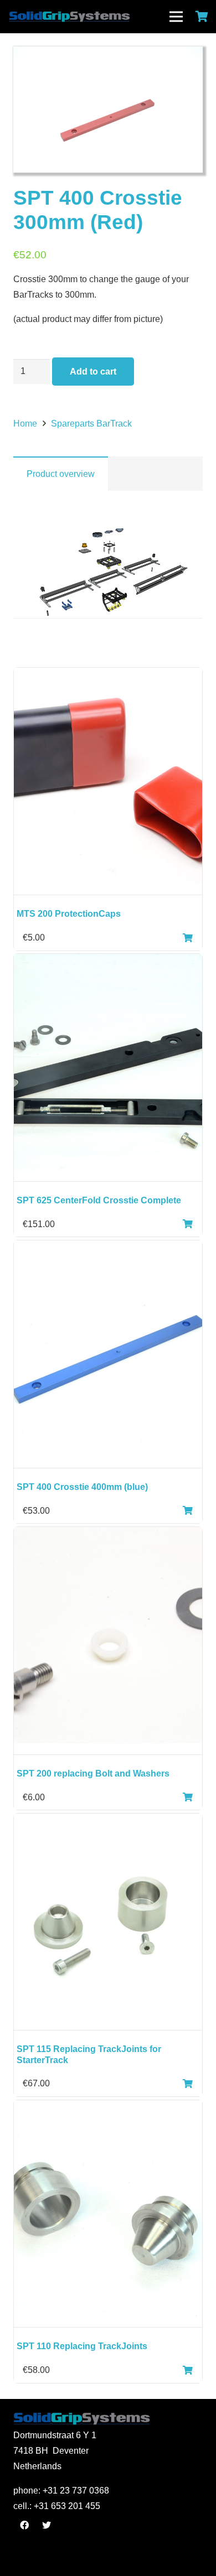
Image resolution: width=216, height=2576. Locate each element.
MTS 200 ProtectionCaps (69, 914)
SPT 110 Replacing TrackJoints (82, 2346)
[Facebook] (24, 2525)
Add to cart (93, 372)
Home (25, 424)
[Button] (188, 938)
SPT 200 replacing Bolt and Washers (93, 1773)
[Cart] (202, 17)
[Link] (93, 17)
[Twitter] (47, 2525)
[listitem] (109, 562)
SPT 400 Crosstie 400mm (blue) (82, 1487)
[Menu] (176, 17)
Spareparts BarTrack (91, 424)
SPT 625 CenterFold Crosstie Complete (99, 1200)
